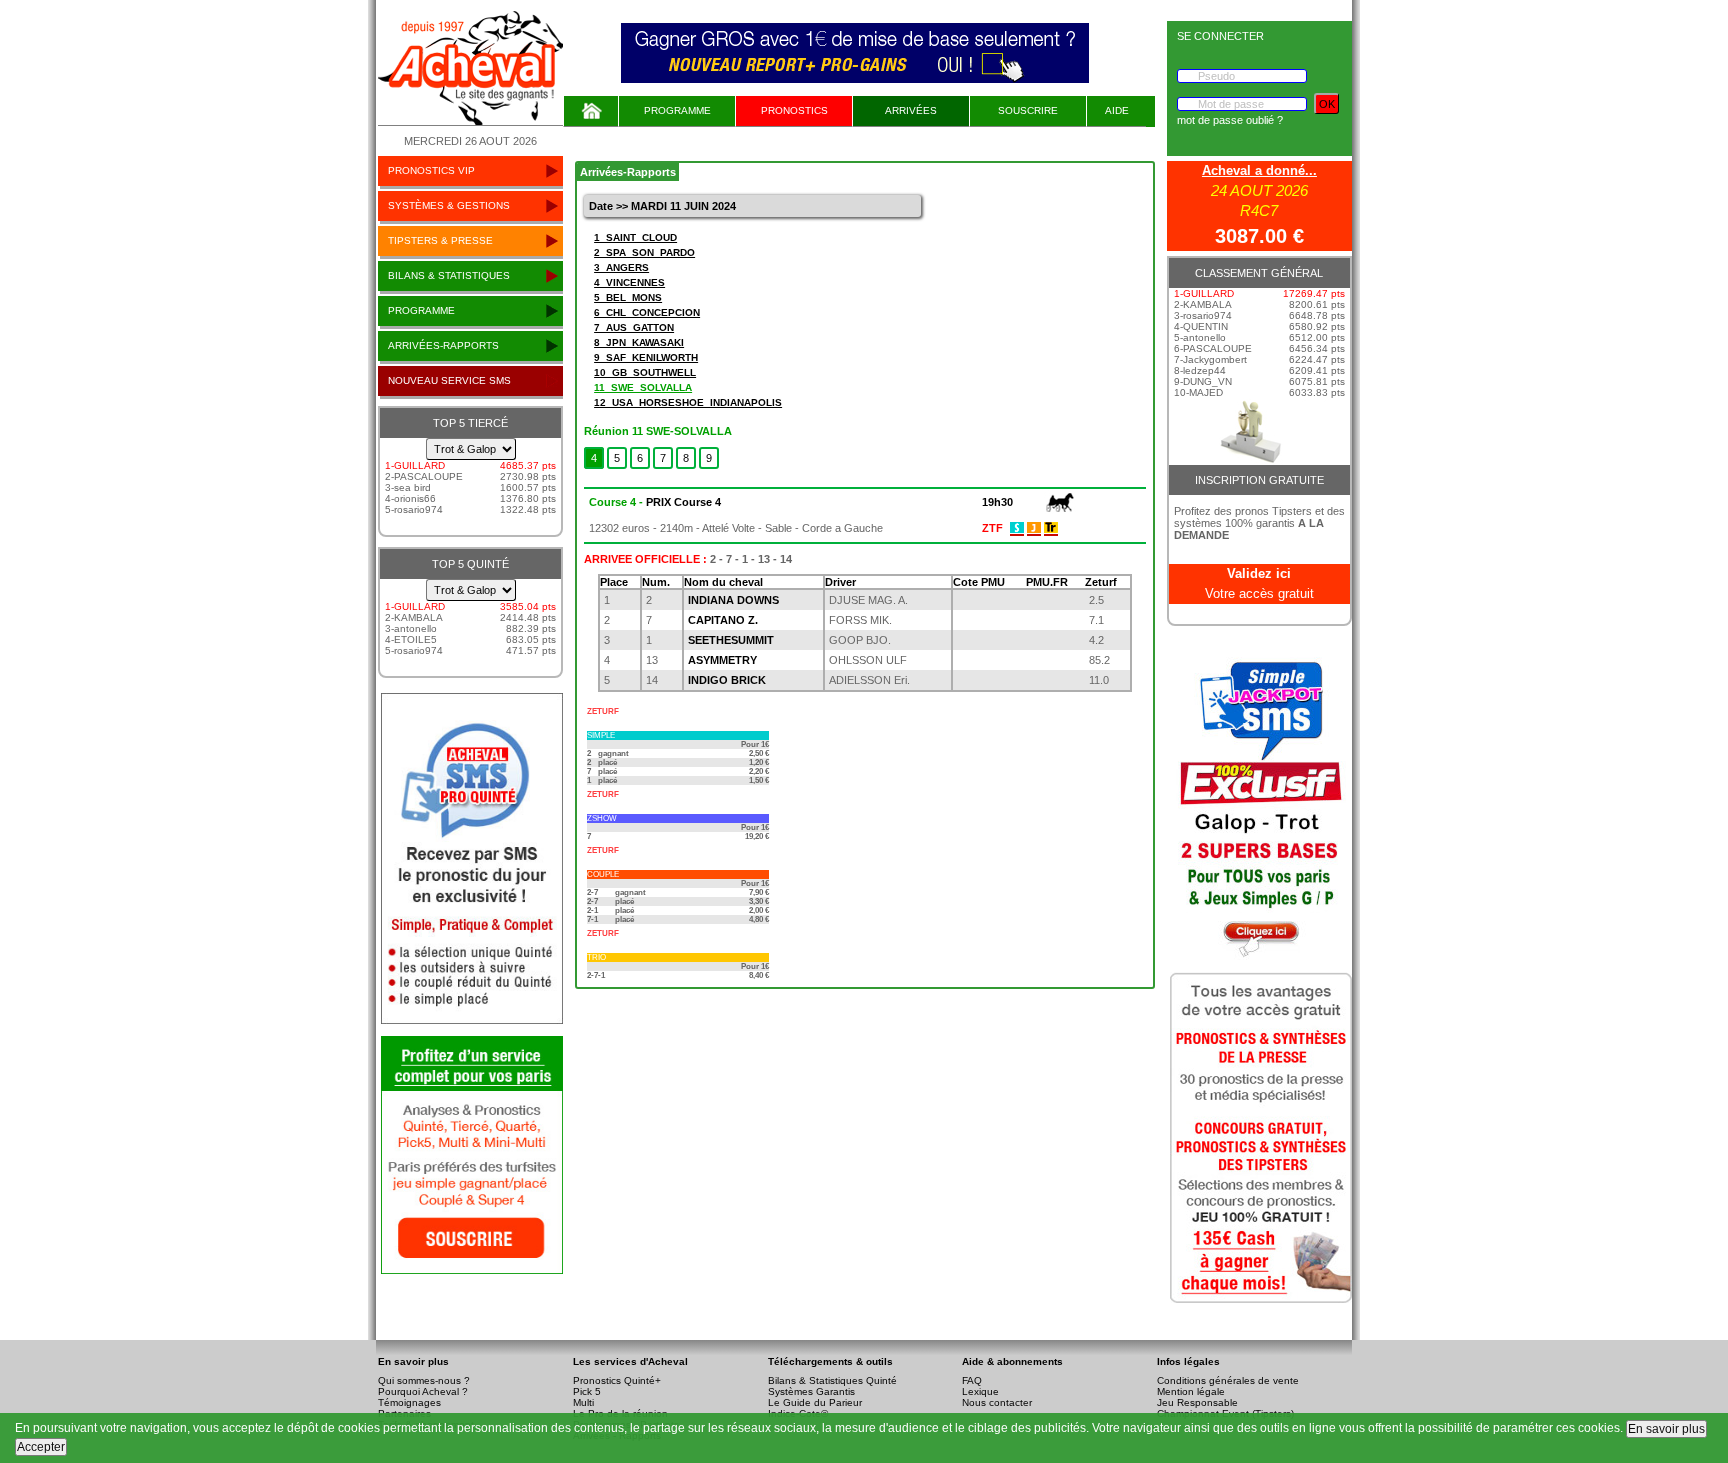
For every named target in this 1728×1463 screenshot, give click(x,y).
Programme (677, 110)
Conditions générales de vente (1228, 1380)
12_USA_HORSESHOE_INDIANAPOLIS (688, 402)
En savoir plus (1666, 1429)
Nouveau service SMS (449, 380)
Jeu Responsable (1197, 1402)
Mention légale (1191, 1391)
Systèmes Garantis (811, 1391)
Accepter (41, 1447)
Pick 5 (587, 1391)
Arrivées (911, 110)
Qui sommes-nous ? (424, 1380)
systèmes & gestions (449, 205)
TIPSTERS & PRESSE (440, 240)
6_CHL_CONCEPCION (647, 312)
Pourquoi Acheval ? (423, 1391)
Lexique (980, 1391)
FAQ (972, 1380)
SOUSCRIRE (1028, 110)
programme (421, 310)
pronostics (794, 110)
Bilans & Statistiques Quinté (832, 1380)
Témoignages (409, 1402)
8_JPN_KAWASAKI (639, 342)
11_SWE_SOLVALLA (643, 387)
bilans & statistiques (449, 275)
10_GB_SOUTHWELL (645, 372)
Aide (1117, 110)
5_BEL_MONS (628, 297)
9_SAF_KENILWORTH (646, 357)
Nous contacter (997, 1402)
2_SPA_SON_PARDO (644, 252)
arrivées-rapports (443, 345)
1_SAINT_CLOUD (635, 237)
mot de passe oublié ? (1230, 120)
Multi (583, 1402)
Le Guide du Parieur (815, 1402)
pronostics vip (431, 170)
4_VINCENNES (629, 282)
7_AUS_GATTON (634, 327)
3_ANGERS (621, 267)
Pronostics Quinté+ (617, 1380)
